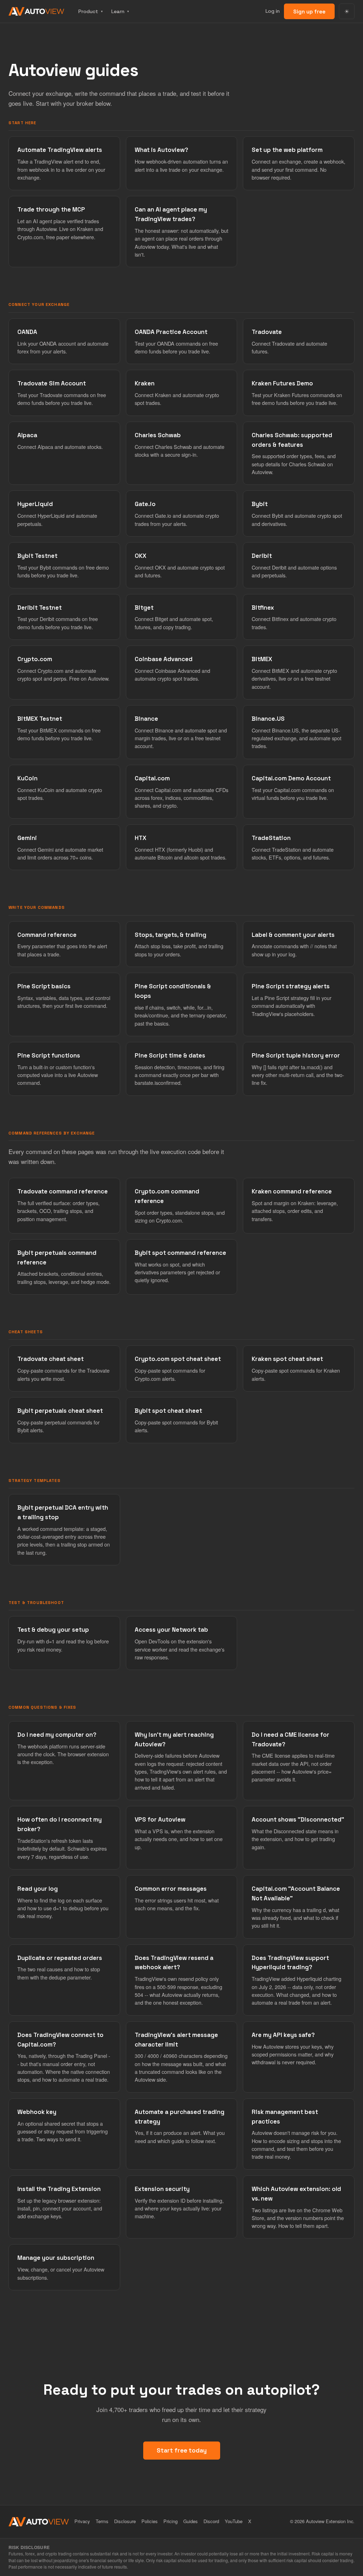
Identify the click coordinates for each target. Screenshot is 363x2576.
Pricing (171, 2521)
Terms (102, 2521)
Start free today (182, 2450)
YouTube (234, 2521)
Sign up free (309, 12)
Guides (191, 2521)
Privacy (82, 2521)
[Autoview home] (36, 11)
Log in (273, 11)
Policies (150, 2521)
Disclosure (125, 2521)
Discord (211, 2521)
